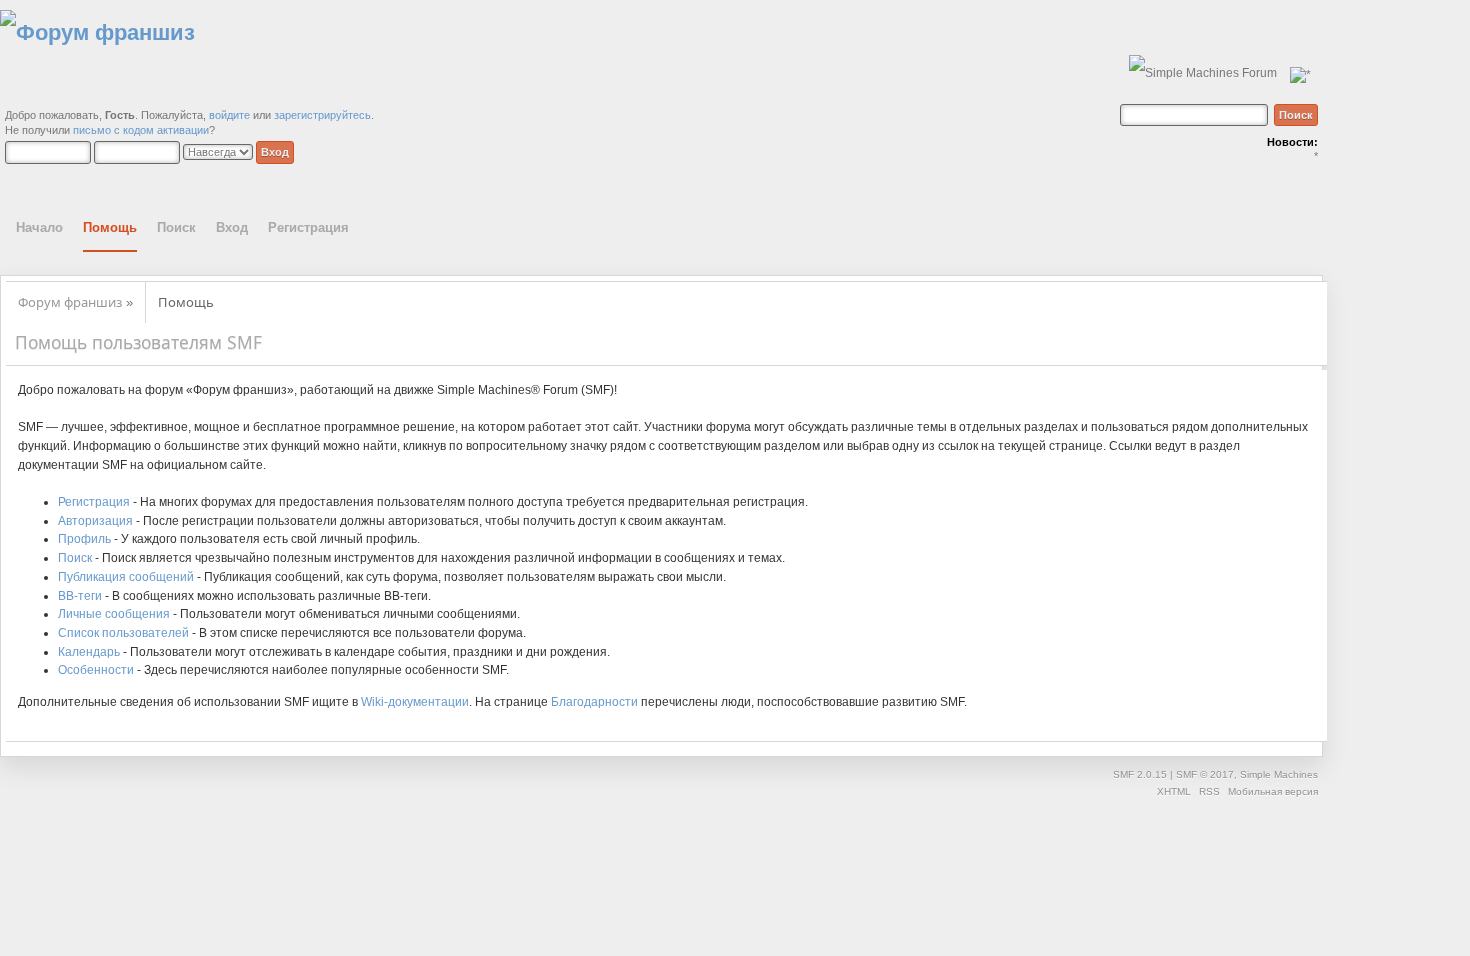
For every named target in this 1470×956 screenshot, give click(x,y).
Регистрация (94, 502)
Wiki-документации (415, 702)
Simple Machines (1279, 774)
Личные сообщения (114, 614)
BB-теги (80, 596)
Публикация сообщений (126, 577)
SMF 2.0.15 (1140, 774)
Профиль (84, 539)
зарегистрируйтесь (322, 115)
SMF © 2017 (1205, 774)
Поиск (75, 558)
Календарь (89, 652)
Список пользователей (123, 633)
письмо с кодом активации (141, 130)
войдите (229, 115)
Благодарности (594, 702)
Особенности (96, 670)
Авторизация (95, 521)
